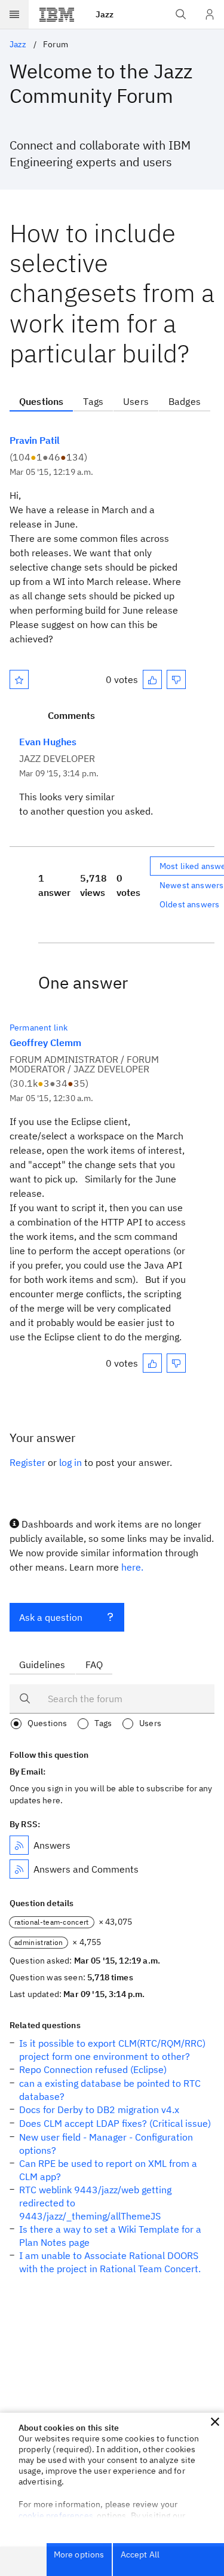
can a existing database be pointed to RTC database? (110, 2090)
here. (132, 1567)
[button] (215, 2422)
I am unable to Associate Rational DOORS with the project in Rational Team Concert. (110, 2262)
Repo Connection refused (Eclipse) (93, 2069)
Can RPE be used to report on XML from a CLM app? (108, 2170)
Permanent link (39, 1028)
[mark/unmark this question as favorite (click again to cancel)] (19, 679)
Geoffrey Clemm (45, 1042)
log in (70, 1462)
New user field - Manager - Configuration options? (106, 2144)
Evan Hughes (48, 742)
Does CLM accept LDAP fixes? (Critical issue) (115, 2123)
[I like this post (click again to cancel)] (152, 679)
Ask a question (51, 1617)
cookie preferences (56, 2516)
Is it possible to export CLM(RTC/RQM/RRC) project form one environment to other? (112, 2050)
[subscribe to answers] (19, 1845)
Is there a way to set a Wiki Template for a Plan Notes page (110, 2236)
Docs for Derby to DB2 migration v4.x (99, 2109)
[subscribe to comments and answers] (19, 1869)
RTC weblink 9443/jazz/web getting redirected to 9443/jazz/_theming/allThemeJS (95, 2203)
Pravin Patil (35, 440)
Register (27, 1462)
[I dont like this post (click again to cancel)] (176, 679)
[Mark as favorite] (19, 679)
